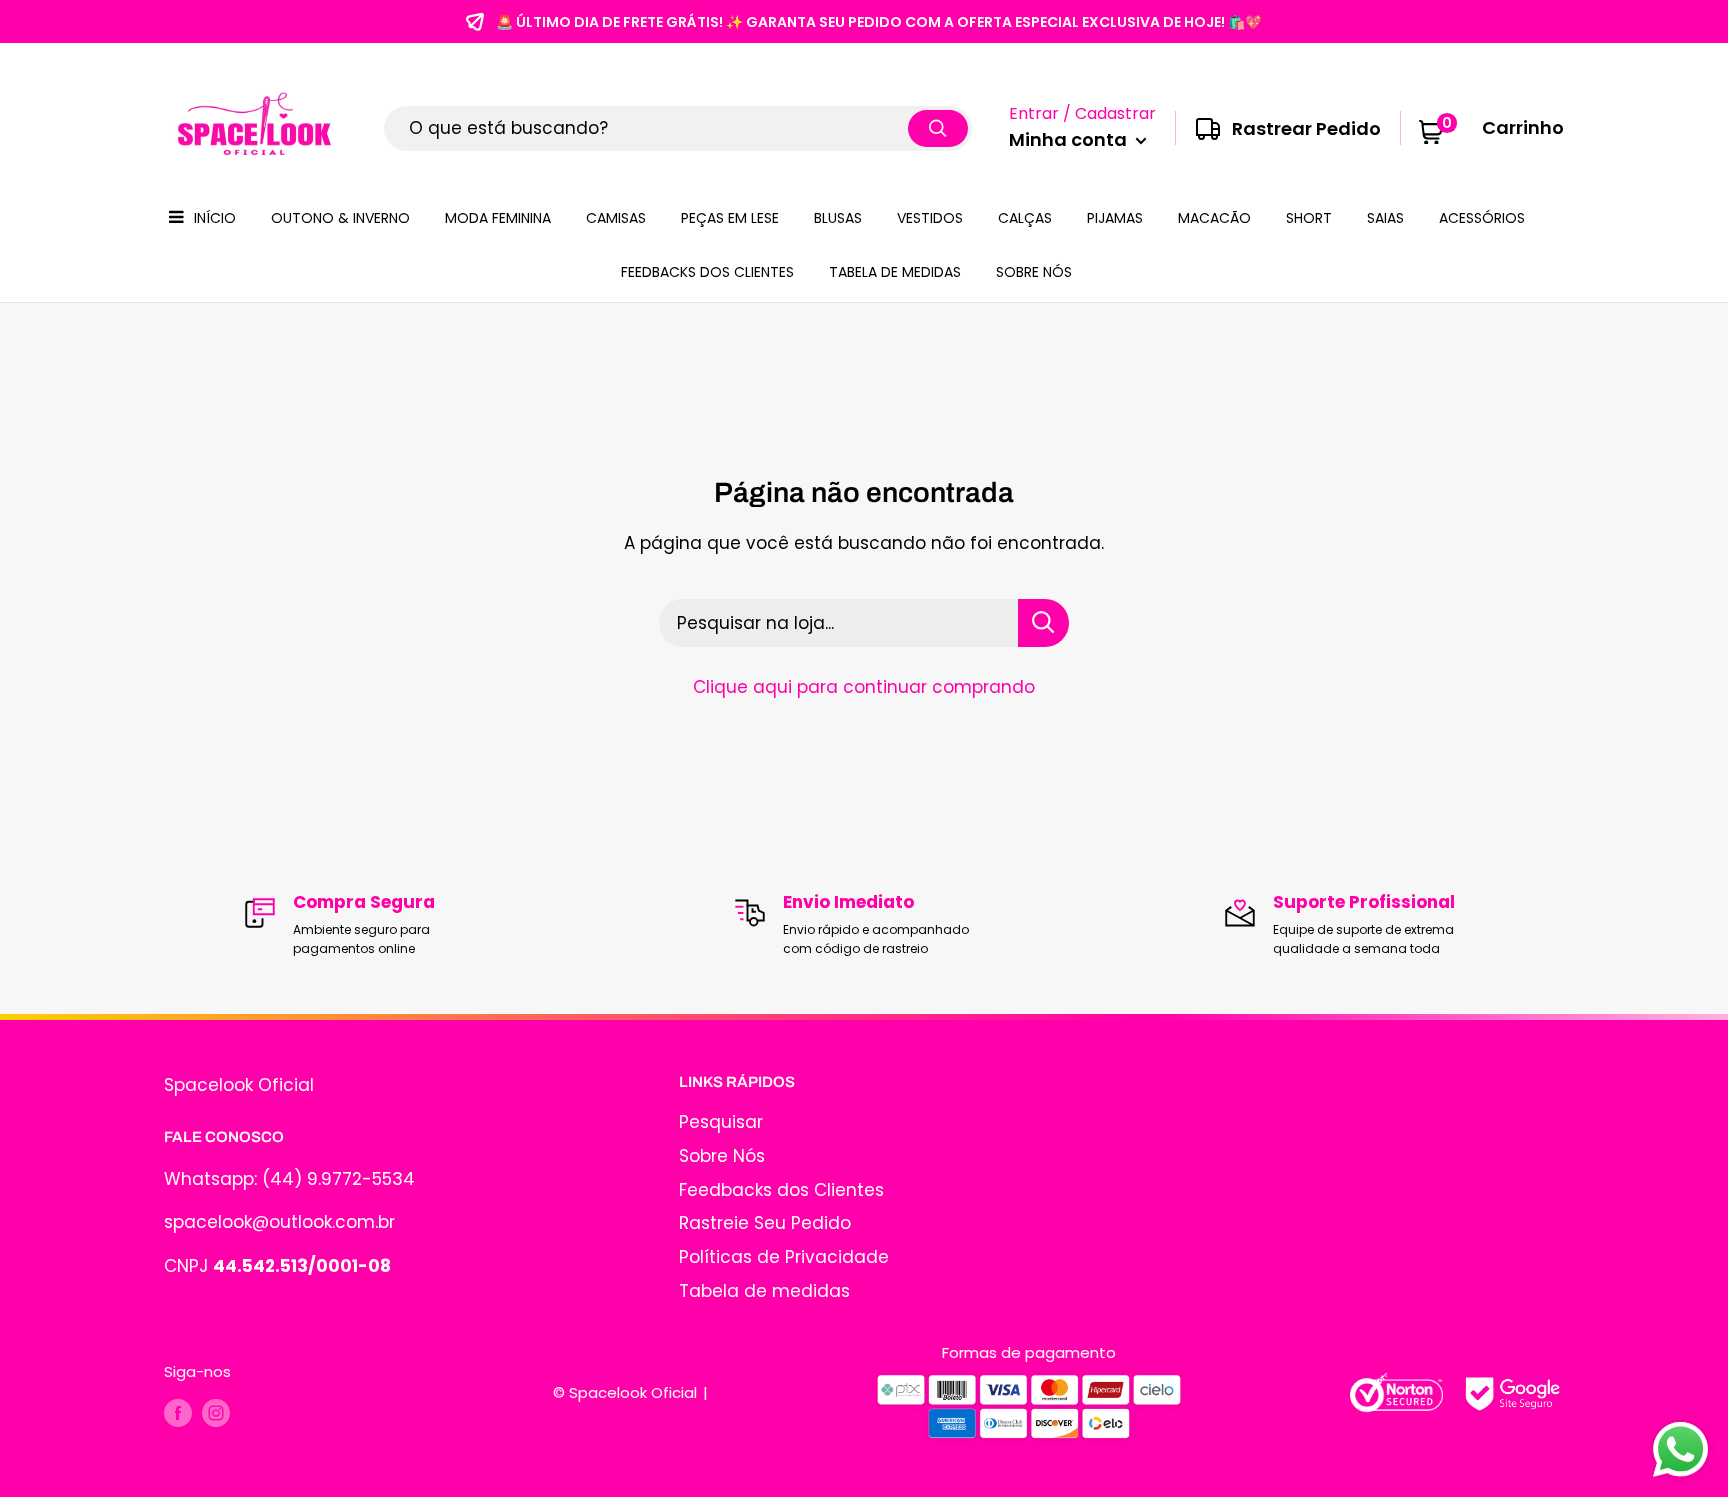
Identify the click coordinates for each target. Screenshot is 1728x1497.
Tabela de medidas (764, 1291)
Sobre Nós (722, 1156)
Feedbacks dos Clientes (781, 1190)
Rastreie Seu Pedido (765, 1223)
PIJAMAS (1115, 218)
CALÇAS (1025, 218)
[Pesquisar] (938, 128)
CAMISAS (616, 218)
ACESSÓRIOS (1482, 218)
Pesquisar (721, 1122)
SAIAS (1385, 218)
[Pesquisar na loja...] (1043, 623)
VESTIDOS (930, 218)
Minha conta (1070, 139)
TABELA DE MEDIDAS (895, 272)
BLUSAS (838, 218)
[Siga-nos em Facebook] (178, 1412)
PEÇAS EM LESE (730, 218)
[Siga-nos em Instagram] (216, 1412)
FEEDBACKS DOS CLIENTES (707, 272)
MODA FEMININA (498, 218)
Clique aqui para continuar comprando (864, 687)
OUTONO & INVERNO (340, 218)
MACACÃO (1214, 218)
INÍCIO (215, 218)
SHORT (1309, 218)
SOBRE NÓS (1034, 272)
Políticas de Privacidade (784, 1257)
